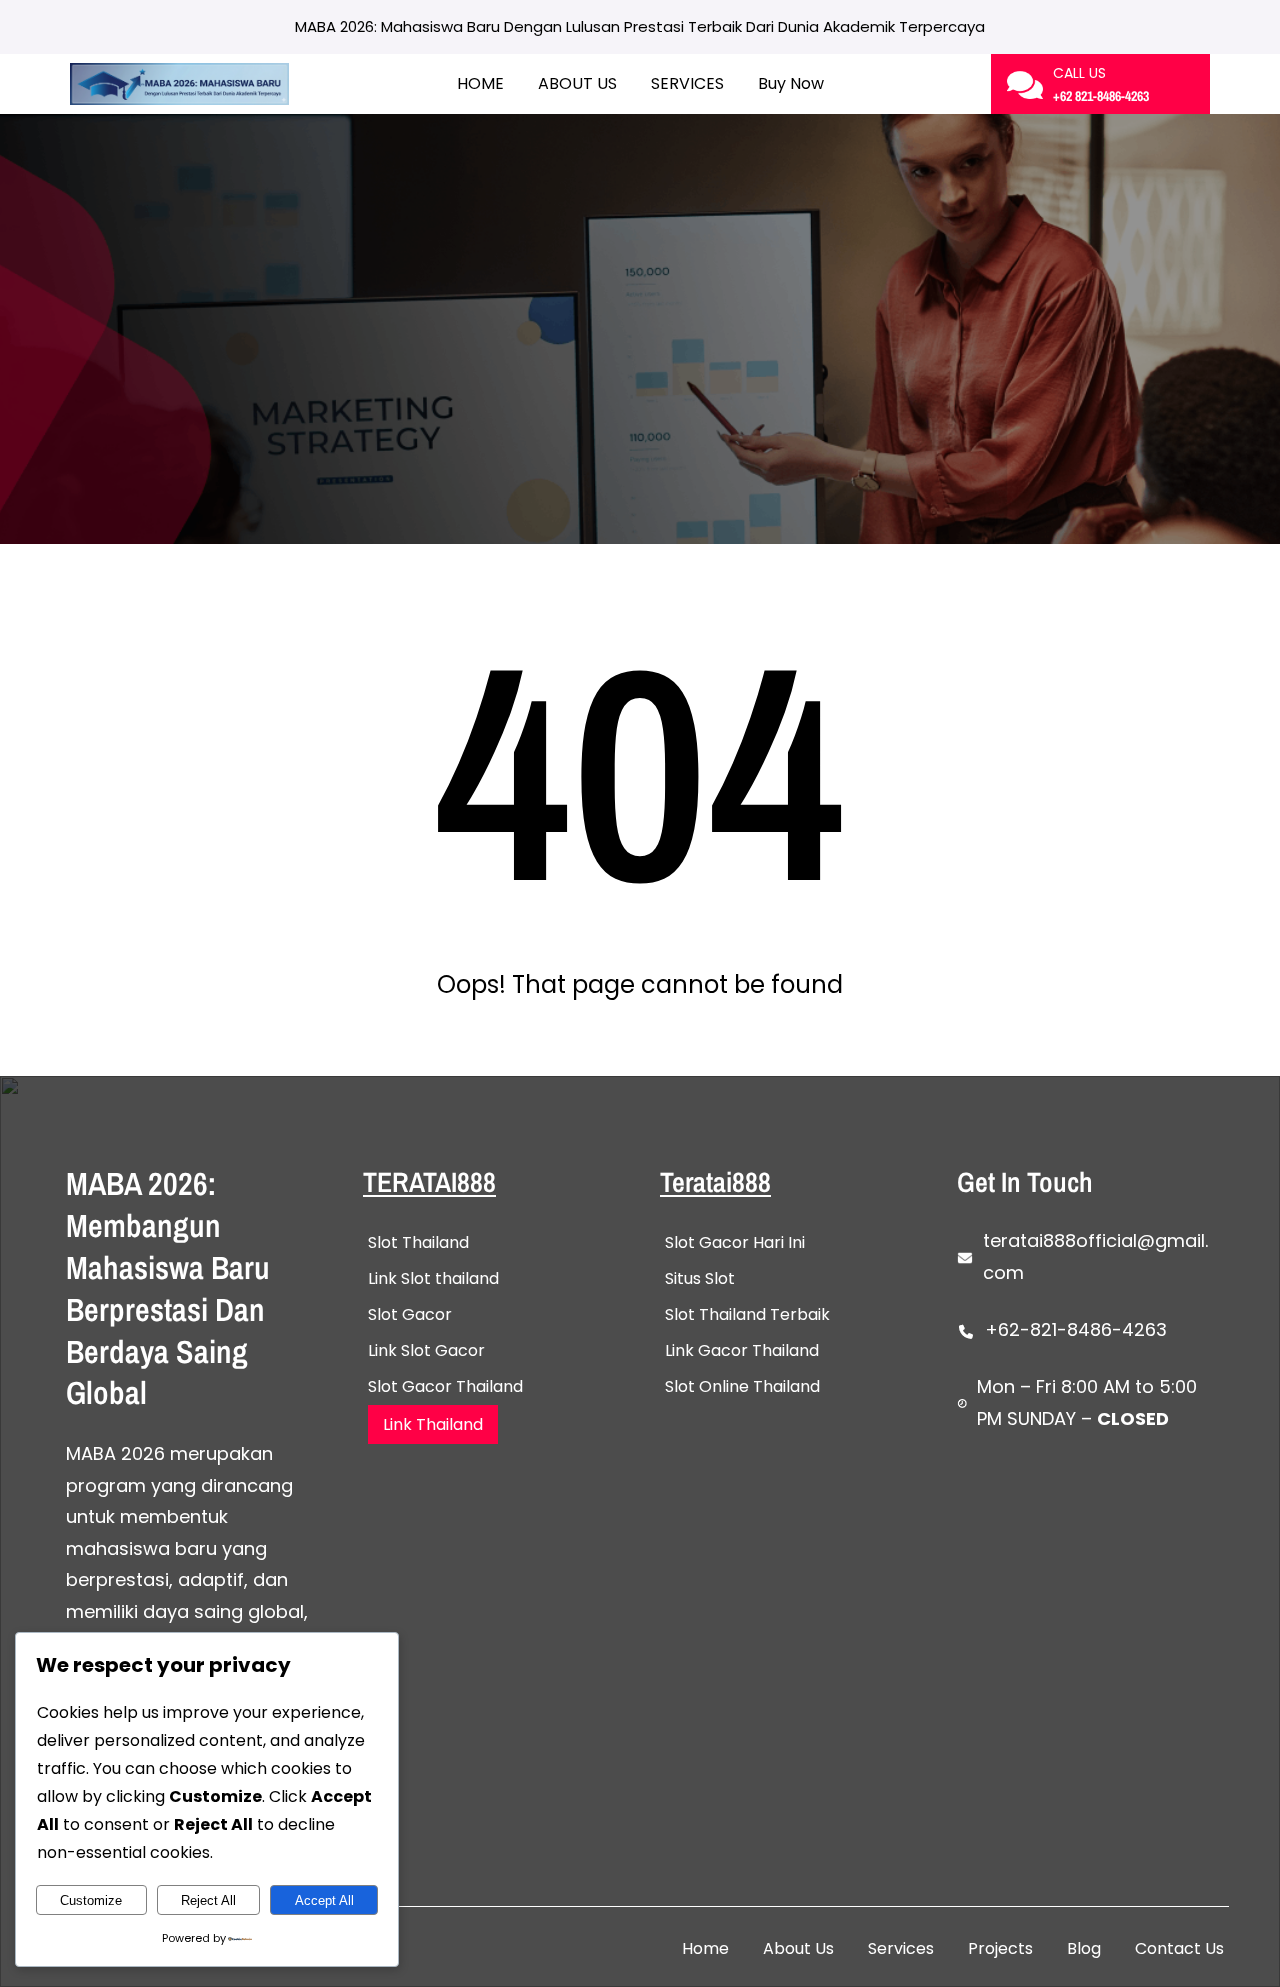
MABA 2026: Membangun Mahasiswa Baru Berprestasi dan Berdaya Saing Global (168, 1288)
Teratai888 (715, 1182)
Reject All (208, 1900)
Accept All (324, 1900)
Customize (91, 1900)
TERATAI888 (429, 1182)
